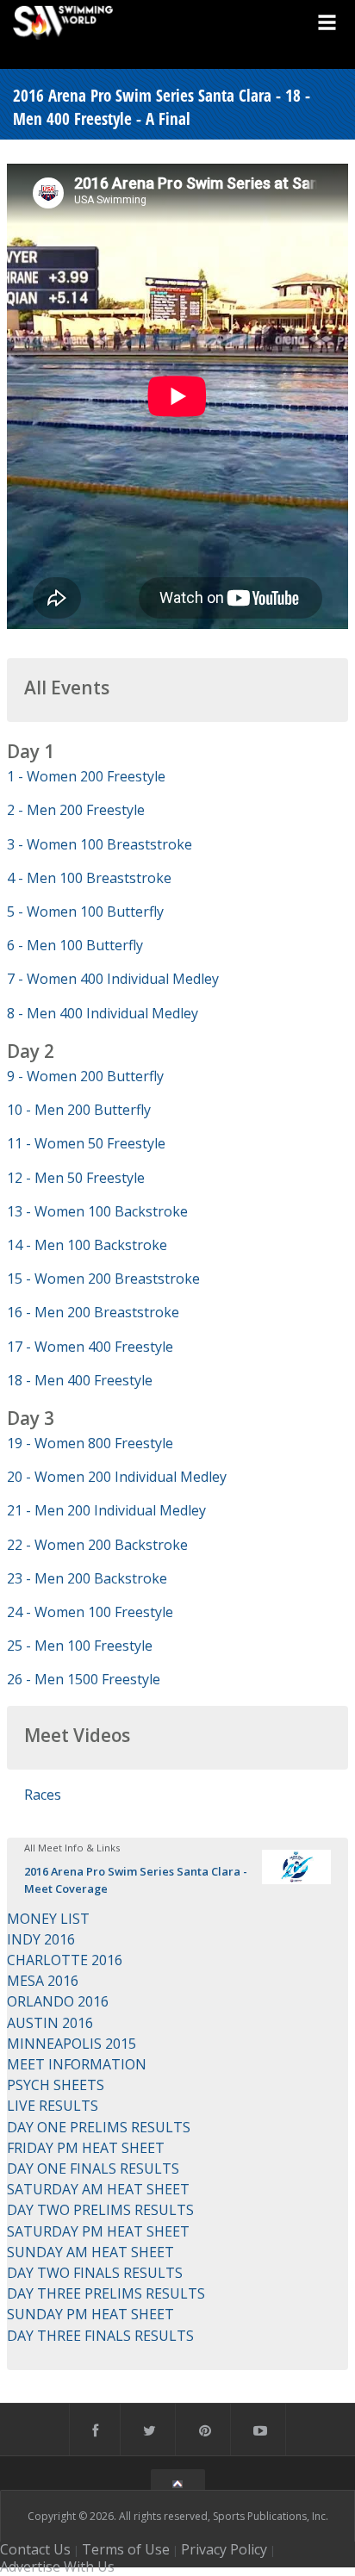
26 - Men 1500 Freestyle (84, 1679)
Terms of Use (126, 2549)
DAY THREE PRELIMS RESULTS (106, 2293)
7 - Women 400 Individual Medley (113, 979)
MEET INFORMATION (77, 2064)
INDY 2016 (41, 1939)
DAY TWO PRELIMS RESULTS (100, 2210)
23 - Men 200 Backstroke (87, 1578)
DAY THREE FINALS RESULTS (100, 2336)
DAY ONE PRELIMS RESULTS (99, 2127)
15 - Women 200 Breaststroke (103, 1279)
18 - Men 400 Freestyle (80, 1380)
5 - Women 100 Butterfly (85, 912)
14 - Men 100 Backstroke (87, 1245)
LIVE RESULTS (53, 2106)
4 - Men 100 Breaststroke (89, 878)
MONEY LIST (48, 1919)
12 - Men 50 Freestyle (76, 1178)
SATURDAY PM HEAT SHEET (98, 2231)
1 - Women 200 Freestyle (86, 776)
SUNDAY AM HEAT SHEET (90, 2252)
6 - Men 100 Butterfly (75, 945)
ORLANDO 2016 (58, 2001)
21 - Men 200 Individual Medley (106, 1510)
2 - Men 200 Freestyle (76, 810)
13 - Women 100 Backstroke (97, 1211)
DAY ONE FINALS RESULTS (93, 2168)
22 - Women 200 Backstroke (97, 1545)
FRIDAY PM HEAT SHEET (86, 2148)
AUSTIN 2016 (50, 2023)
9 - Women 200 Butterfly (85, 1076)
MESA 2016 (43, 1981)
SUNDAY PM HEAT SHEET (90, 2314)
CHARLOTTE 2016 (65, 1960)
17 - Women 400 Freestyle (90, 1347)
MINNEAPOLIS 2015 (72, 2044)
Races (43, 1795)
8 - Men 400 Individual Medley (103, 1013)
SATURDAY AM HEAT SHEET (98, 2189)
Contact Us (35, 2549)
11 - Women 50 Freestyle (86, 1143)
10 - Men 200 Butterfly (79, 1110)
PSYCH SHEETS (56, 2085)
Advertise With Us (57, 2567)
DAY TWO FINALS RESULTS (95, 2273)
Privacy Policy (224, 2549)
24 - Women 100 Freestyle (90, 1612)
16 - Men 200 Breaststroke (93, 1312)
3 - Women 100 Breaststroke (100, 844)
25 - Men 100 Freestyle (80, 1646)
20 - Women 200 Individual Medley (117, 1477)
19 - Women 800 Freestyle (90, 1443)
